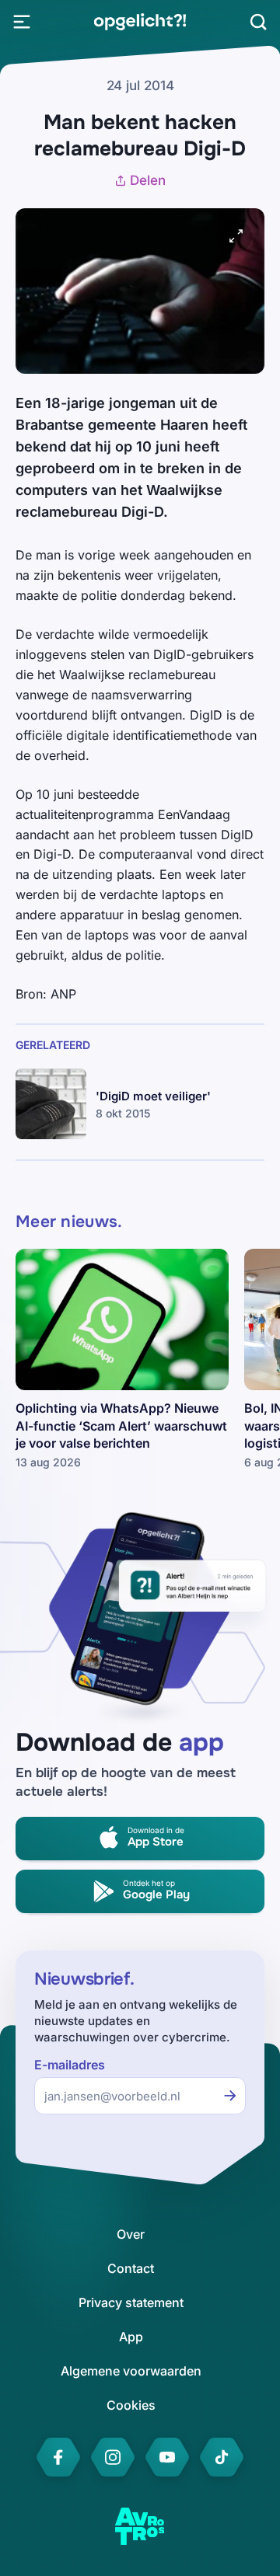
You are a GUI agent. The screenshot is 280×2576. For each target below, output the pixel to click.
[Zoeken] (258, 22)
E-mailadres (70, 2065)
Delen (148, 180)
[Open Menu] (22, 22)
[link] (140, 22)
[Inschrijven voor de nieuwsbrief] (230, 2096)
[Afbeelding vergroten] (236, 236)
